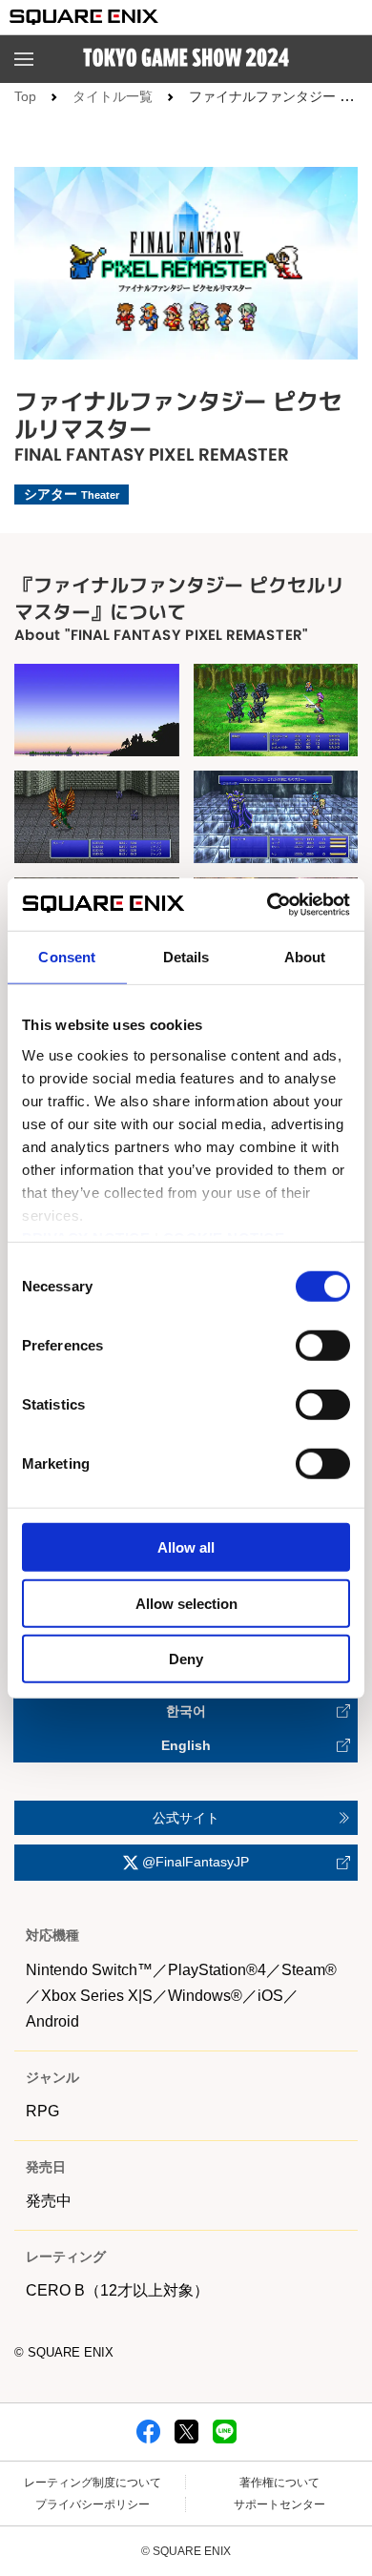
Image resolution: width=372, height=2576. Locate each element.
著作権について (279, 2483)
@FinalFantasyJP (194, 1862)
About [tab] (305, 957)
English (186, 1745)
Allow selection (186, 1603)
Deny (186, 1659)
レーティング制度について (93, 2483)
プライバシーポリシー (93, 2504)
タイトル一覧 (113, 96)
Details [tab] (186, 957)
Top (25, 96)
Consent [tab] (67, 957)
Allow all (186, 1547)
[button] (24, 59)
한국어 (186, 1711)
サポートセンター (279, 2504)
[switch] (323, 1346)
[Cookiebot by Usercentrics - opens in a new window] (268, 904)
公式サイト (186, 1818)
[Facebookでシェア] (148, 2430)
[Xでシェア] (186, 2430)
